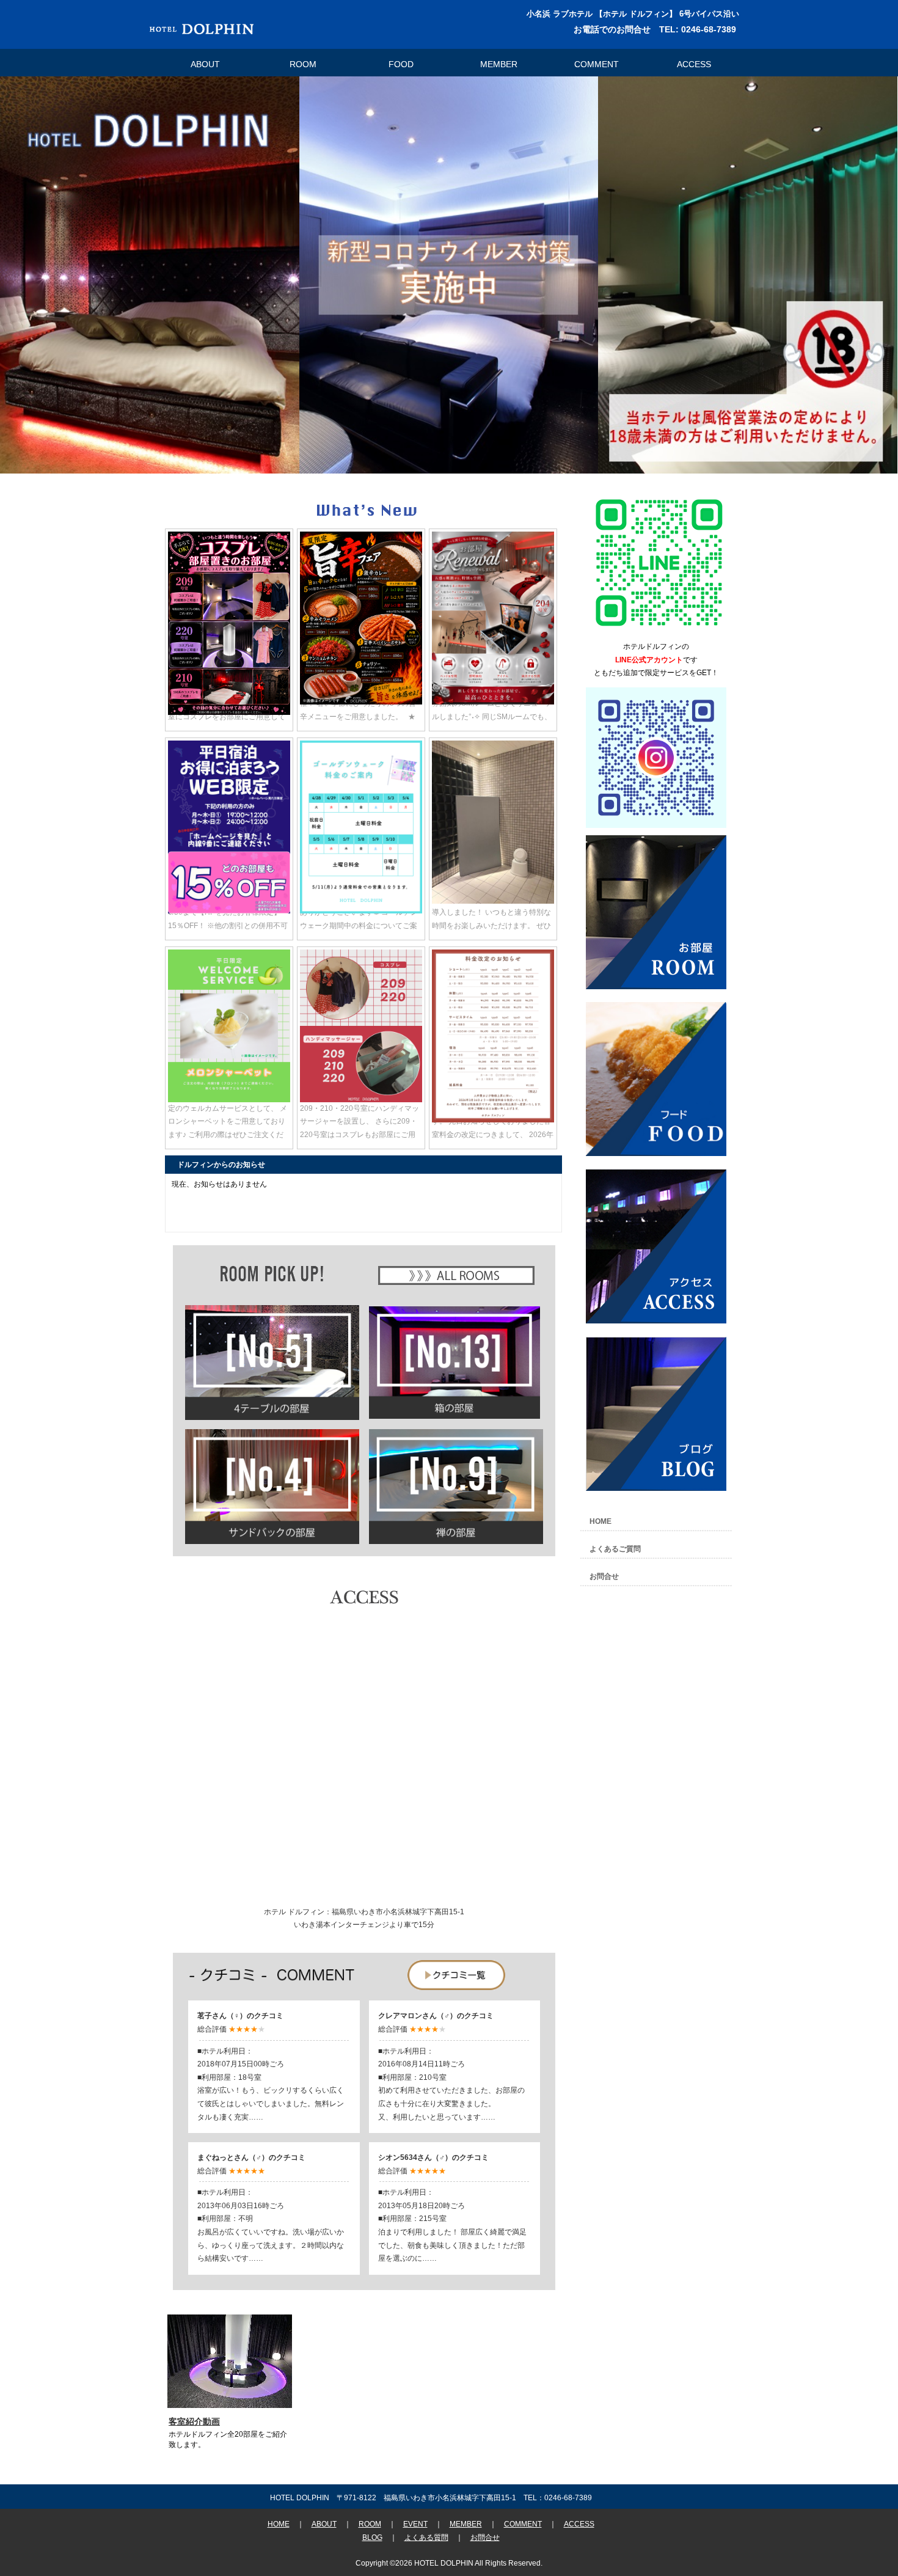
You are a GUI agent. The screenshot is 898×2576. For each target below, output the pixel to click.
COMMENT (597, 64)
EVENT (415, 2524)
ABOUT (205, 64)
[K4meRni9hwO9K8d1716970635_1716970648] (659, 631)
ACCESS (694, 64)
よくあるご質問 (615, 1549)
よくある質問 (426, 2538)
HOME (600, 1521)
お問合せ (604, 1576)
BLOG (372, 2538)
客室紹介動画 (194, 2421)
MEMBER (499, 64)
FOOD (401, 64)
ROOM (303, 64)
